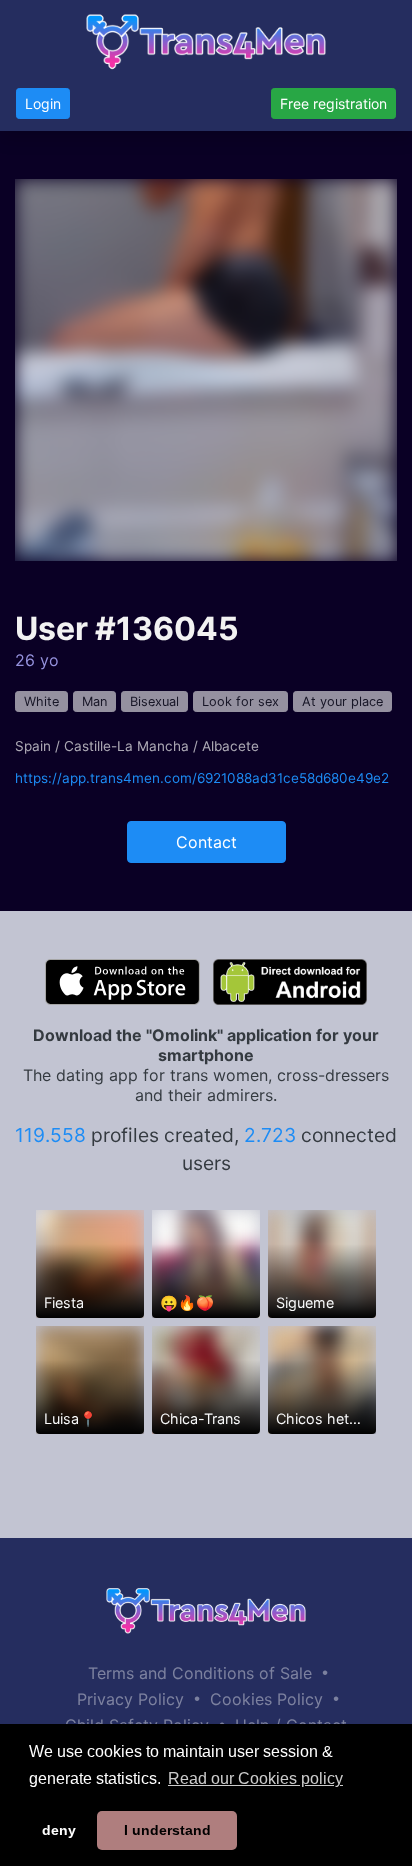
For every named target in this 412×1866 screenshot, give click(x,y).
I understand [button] (167, 1830)
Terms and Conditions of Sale (200, 1673)
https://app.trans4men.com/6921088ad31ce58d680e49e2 (202, 778)
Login (43, 103)
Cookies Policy (266, 1699)
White (41, 701)
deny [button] (59, 1830)
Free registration (333, 103)
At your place (342, 701)
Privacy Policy (130, 1699)
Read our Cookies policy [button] (255, 1778)
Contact (206, 842)
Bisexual (154, 701)
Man (94, 701)
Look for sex (240, 701)
